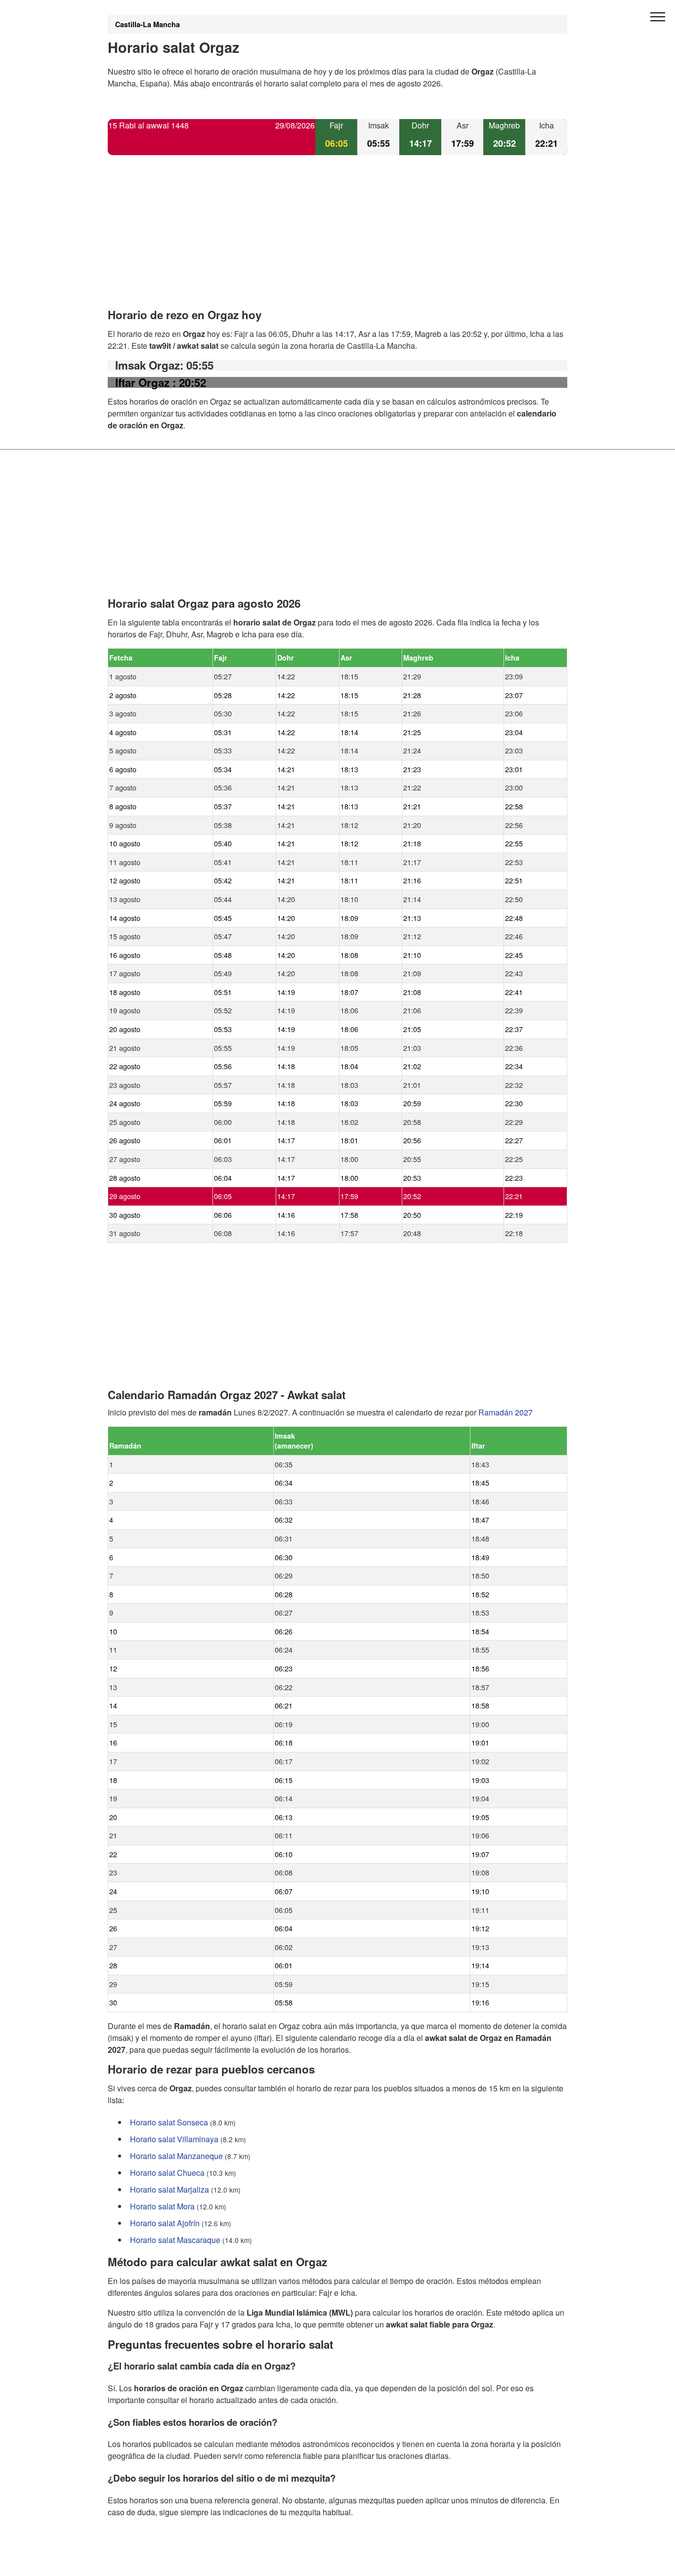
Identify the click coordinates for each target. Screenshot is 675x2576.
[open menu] (658, 17)
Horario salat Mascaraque (175, 2240)
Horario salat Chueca (167, 2173)
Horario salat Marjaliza (169, 2189)
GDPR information (140, 2562)
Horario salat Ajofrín (165, 2223)
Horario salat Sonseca (169, 2122)
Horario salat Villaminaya (174, 2139)
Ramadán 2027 (506, 1412)
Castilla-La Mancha (148, 24)
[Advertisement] (337, 240)
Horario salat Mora (162, 2206)
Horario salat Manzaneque (176, 2156)
